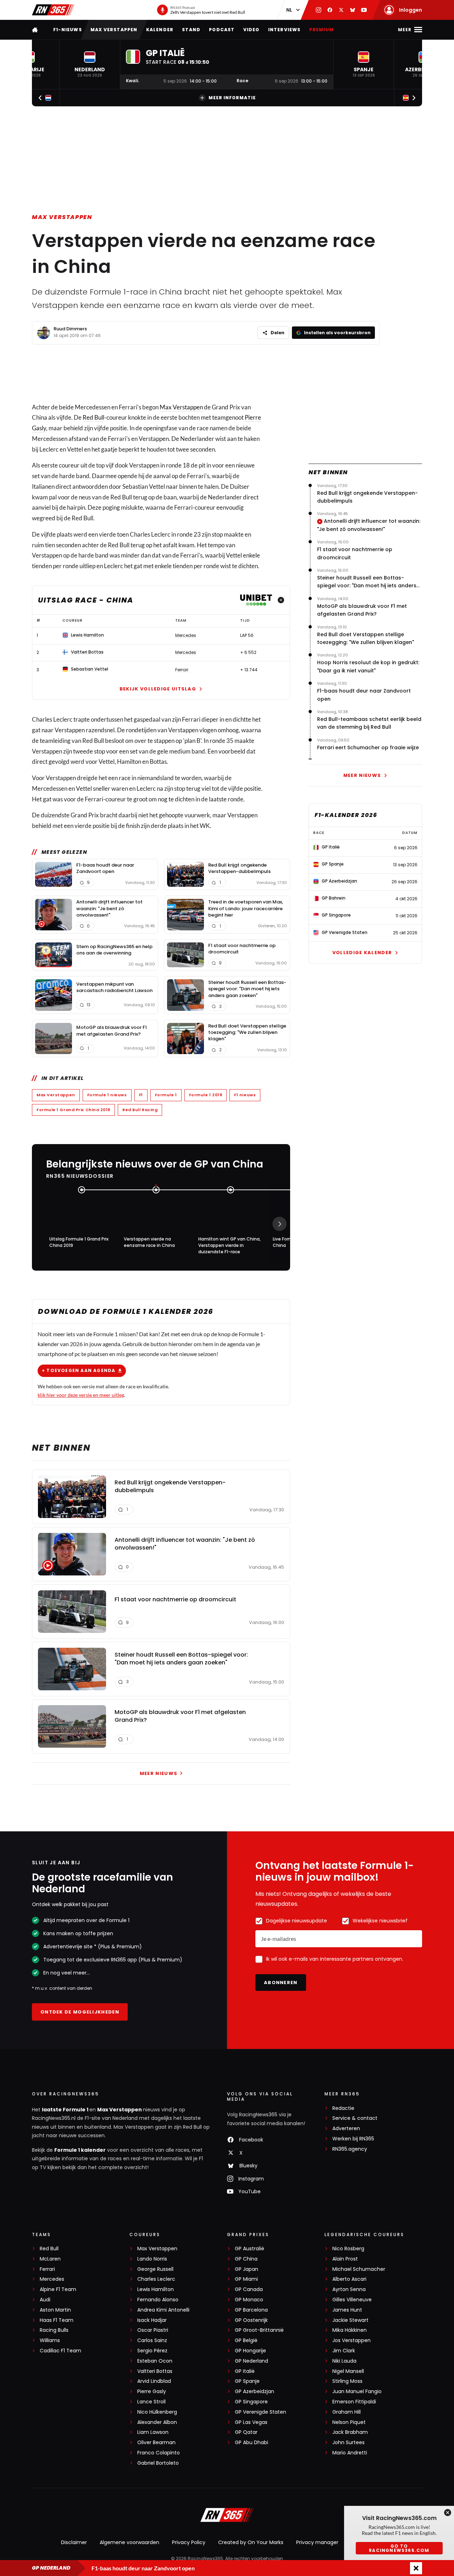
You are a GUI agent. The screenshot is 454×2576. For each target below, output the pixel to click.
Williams (50, 2340)
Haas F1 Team (57, 2320)
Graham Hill (347, 2412)
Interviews (284, 30)
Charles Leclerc (156, 2279)
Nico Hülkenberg (157, 2412)
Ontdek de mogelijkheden (80, 2012)
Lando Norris (152, 2259)
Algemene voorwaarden (129, 2542)
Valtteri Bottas (155, 2371)
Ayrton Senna (349, 2289)
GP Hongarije (250, 2351)
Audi (45, 2300)
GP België (246, 2340)
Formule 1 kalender (80, 2150)
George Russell (155, 2269)
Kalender (160, 30)
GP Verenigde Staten (261, 2412)
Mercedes (52, 2279)
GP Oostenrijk (251, 2320)
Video (251, 30)
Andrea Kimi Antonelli (163, 2310)
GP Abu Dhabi (251, 2443)
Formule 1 (166, 1095)
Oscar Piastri (153, 2330)
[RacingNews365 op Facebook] (330, 10)
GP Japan (247, 2269)
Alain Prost (345, 2259)
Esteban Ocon (155, 2361)
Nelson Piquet (349, 2422)
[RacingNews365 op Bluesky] (353, 10)
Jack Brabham (350, 2432)
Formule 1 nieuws (107, 1095)
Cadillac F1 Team (60, 2351)
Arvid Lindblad (154, 2381)
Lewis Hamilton (156, 2289)
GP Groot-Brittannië (259, 2330)
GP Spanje (247, 2381)
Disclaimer (74, 2542)
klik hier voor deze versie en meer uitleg (81, 1395)
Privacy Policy (189, 2542)
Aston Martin (55, 2310)
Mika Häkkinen (350, 2330)
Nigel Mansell (348, 2371)
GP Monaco (249, 2300)
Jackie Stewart (350, 2320)
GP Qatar (246, 2432)
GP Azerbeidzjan (254, 2392)
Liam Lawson (153, 2432)
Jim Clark (344, 2351)
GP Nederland (251, 2361)
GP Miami (246, 2279)
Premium (322, 30)
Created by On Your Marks (251, 2542)
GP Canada (249, 2289)
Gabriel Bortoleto (158, 2463)
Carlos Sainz (152, 2340)
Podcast (222, 30)
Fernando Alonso (158, 2300)
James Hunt (347, 2310)
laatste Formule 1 (66, 2110)
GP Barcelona (251, 2310)
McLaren (50, 2259)
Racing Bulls (54, 2330)
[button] (90, 64)
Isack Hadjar (152, 2320)
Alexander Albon (157, 2422)
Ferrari (47, 2269)
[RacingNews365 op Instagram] (319, 10)
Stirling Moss (347, 2381)
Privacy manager (317, 2542)
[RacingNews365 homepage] (35, 30)
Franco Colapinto (159, 2453)
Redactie (343, 2108)
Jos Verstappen (351, 2340)
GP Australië (250, 2249)
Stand (191, 30)
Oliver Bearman (156, 2443)
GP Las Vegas (251, 2422)
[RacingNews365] (53, 10)
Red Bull (93, 417)
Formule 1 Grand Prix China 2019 (73, 1110)
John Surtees (348, 2443)
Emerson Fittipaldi (354, 2402)
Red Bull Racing (140, 1110)
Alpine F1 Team (58, 2289)
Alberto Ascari (349, 2279)
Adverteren (346, 2129)
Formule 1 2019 (206, 1095)
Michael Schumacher (359, 2269)
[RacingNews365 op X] (341, 10)
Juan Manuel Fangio (357, 2392)
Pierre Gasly (152, 2392)
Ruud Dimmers (70, 329)
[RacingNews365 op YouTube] (364, 10)
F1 (141, 1095)
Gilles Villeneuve (352, 2300)
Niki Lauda (344, 2361)
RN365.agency (350, 2149)
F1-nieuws (68, 30)
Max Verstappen (114, 30)
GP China (246, 2259)
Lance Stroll (151, 2402)
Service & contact (355, 2118)
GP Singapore (251, 2402)
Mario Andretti (350, 2453)
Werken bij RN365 (353, 2139)
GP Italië (245, 2371)
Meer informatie (232, 98)
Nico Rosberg (348, 2249)
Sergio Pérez (152, 2351)
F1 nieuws (245, 1095)
